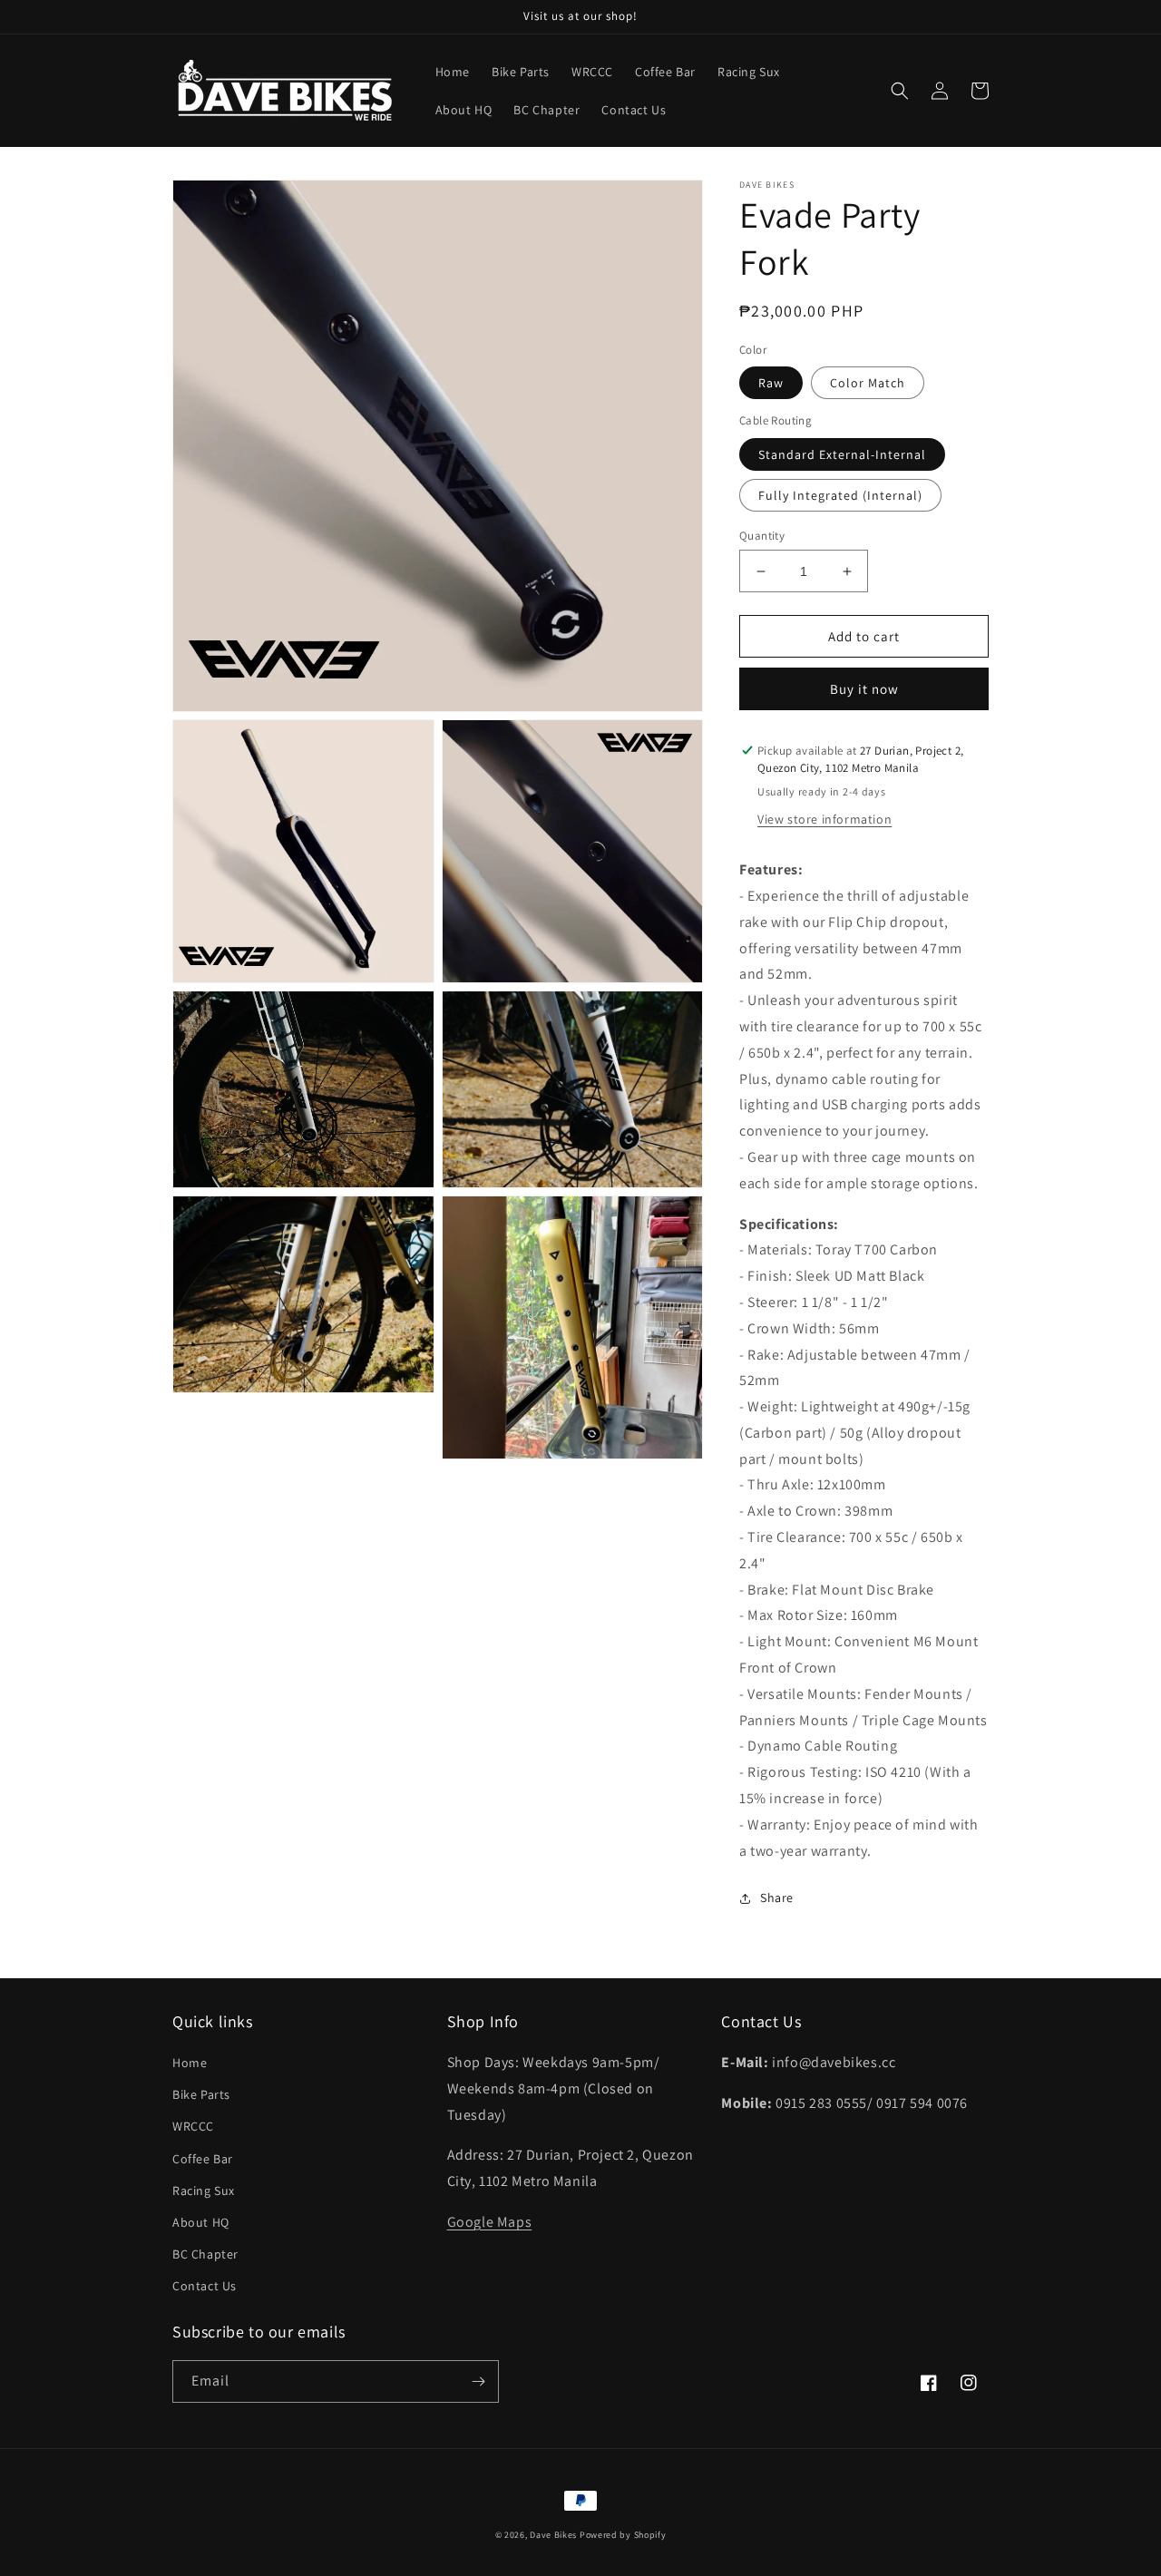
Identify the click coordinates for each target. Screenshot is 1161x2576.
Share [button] (777, 1898)
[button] (900, 91)
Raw (771, 384)
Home (190, 2063)
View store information (824, 819)
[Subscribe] (478, 2381)
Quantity (762, 536)
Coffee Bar (203, 2159)
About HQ (201, 2222)
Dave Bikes (553, 2535)
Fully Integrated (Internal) (840, 495)
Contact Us (205, 2286)
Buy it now (864, 689)
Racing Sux (204, 2191)
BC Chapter (205, 2254)
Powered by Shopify (623, 2535)
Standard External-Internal (842, 454)
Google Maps (490, 2222)
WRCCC (193, 2126)
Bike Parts (201, 2094)
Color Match (868, 384)
